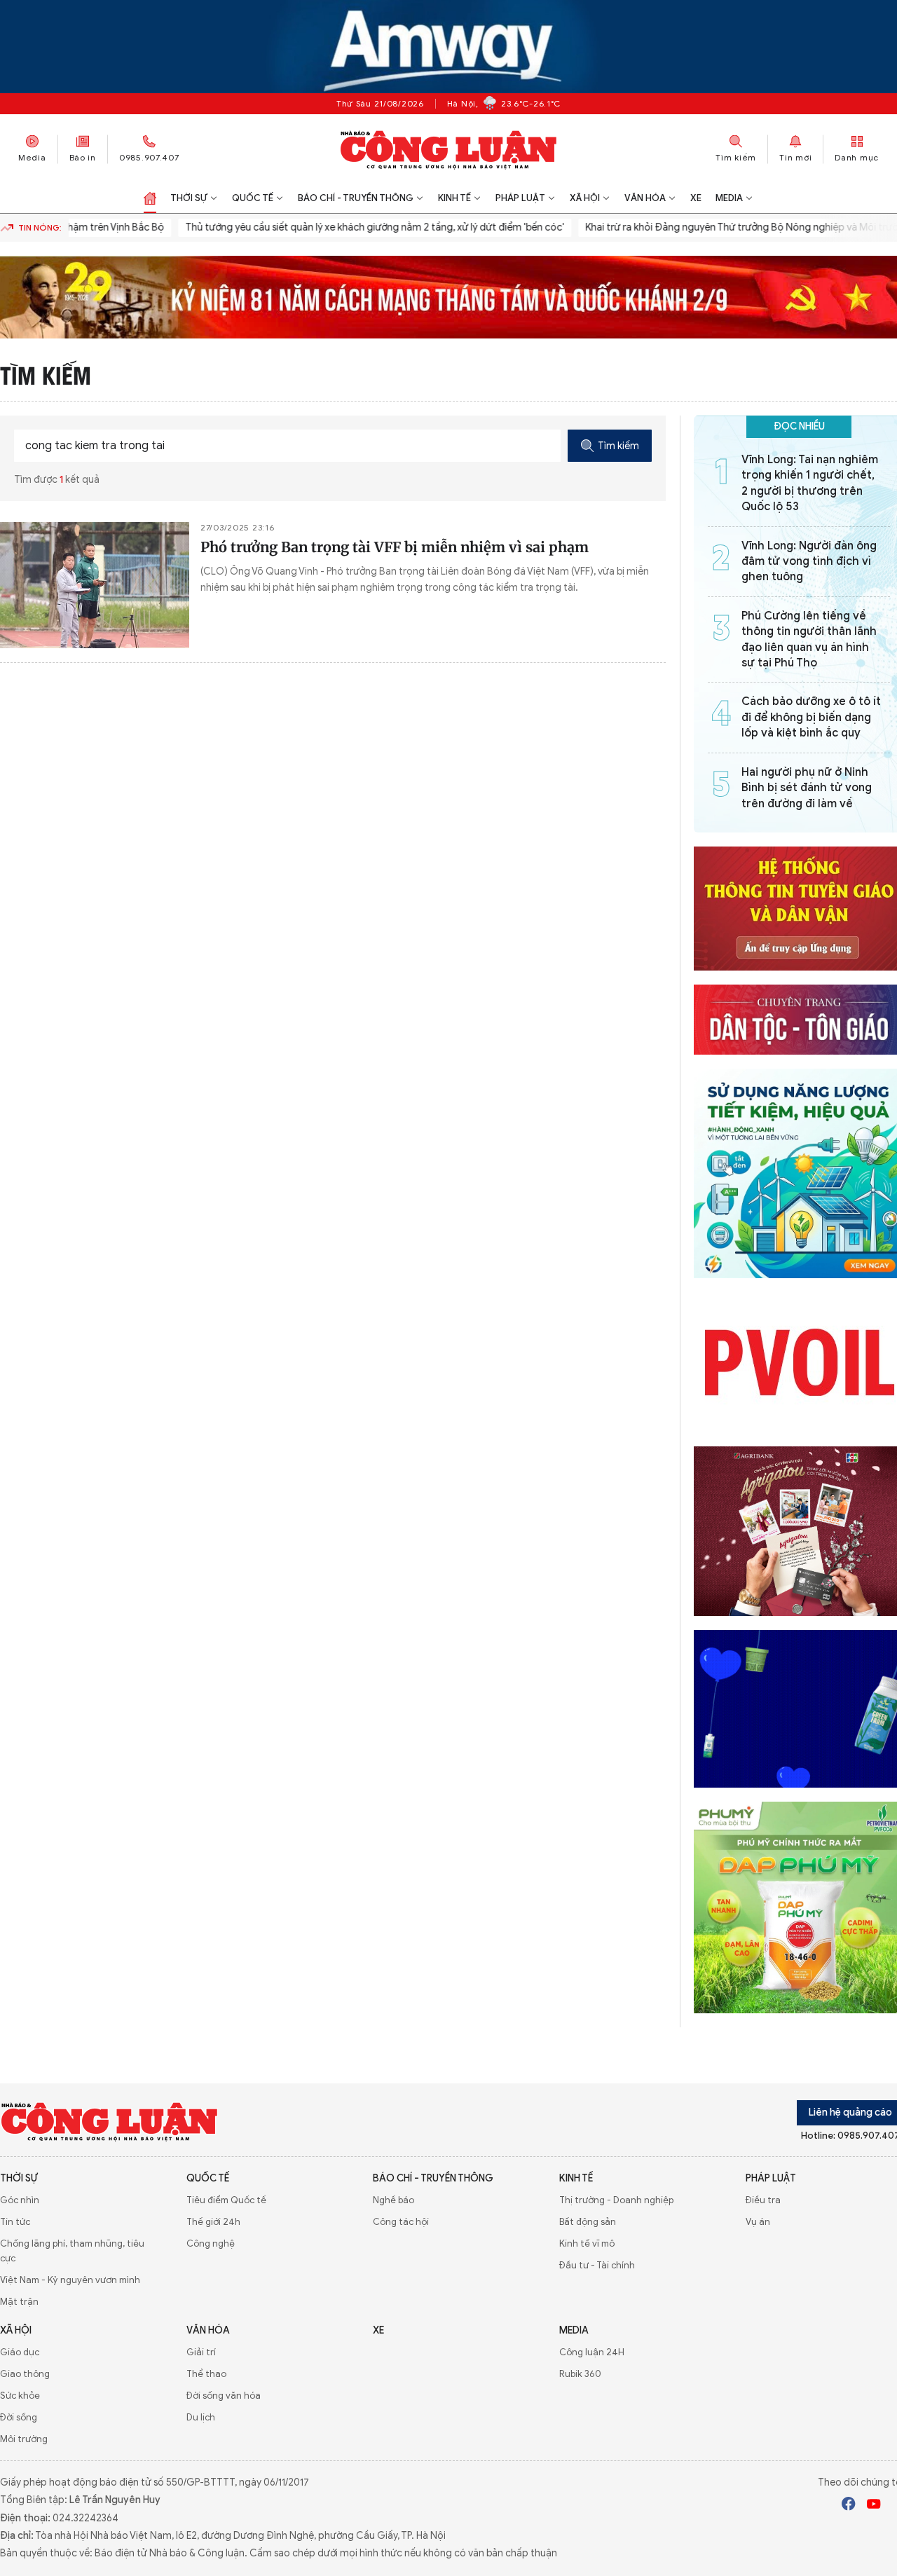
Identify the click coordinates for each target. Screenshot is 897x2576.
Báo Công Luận (449, 149)
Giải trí (201, 2352)
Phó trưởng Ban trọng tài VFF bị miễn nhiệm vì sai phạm (395, 547)
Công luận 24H (592, 2352)
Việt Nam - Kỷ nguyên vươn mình (70, 2280)
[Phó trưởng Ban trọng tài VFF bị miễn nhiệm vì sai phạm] (95, 585)
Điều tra (763, 2200)
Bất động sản (588, 2222)
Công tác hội (401, 2222)
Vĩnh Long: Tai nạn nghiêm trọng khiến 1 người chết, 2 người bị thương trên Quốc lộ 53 (810, 483)
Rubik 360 (580, 2374)
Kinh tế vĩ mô (587, 2243)
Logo (110, 2121)
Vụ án (758, 2222)
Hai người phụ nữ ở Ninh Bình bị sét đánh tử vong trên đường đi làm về (807, 788)
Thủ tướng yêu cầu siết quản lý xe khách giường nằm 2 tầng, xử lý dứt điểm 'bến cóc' (338, 227)
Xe (696, 198)
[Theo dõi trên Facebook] (849, 2506)
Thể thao (206, 2374)
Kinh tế (454, 198)
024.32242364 (85, 2518)
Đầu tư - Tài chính (597, 2265)
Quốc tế (253, 198)
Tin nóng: (40, 227)
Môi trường (24, 2439)
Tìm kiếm (618, 446)
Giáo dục (20, 2352)
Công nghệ (211, 2243)
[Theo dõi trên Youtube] (874, 2506)
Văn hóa (645, 198)
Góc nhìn (20, 2200)
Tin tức (15, 2222)
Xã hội (585, 198)
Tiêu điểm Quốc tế (226, 2200)
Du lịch (201, 2417)
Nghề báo (393, 2200)
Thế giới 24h (213, 2222)
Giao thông (25, 2374)
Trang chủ (150, 198)
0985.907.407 (149, 157)
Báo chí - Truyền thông (356, 198)
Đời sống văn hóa (224, 2396)
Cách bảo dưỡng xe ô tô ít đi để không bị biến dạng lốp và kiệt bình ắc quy (811, 717)
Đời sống (19, 2417)
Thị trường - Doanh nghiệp (616, 2200)
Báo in (83, 157)
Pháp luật (520, 198)
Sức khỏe (20, 2396)
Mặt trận (19, 2302)
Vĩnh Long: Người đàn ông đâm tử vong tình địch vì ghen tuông (809, 562)
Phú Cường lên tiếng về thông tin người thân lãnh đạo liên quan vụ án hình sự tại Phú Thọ (809, 639)
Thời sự (189, 198)
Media (32, 157)
